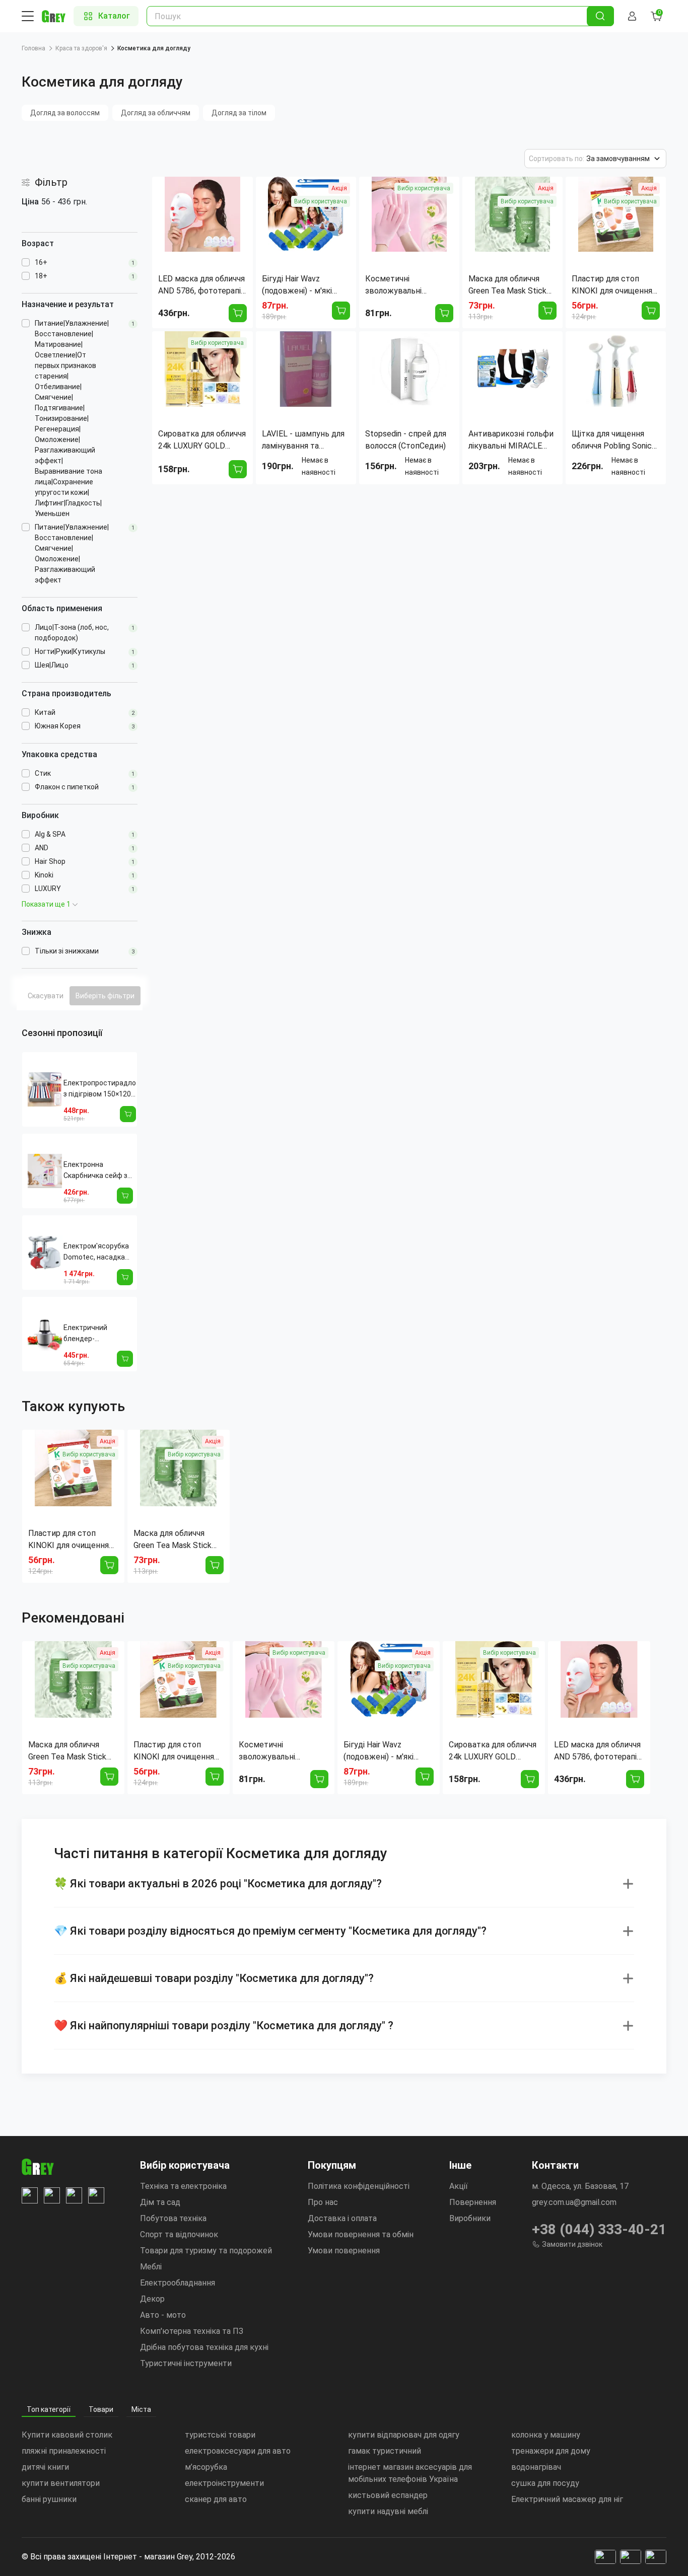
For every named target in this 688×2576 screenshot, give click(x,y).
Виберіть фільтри (105, 996)
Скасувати (46, 996)
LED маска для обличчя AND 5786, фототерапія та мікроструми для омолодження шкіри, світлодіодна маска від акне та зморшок (597, 1751)
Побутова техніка (173, 2218)
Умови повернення (344, 2251)
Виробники (470, 2218)
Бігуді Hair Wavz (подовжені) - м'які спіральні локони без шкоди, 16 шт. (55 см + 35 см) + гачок (387, 1751)
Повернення (473, 2202)
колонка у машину (546, 2435)
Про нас (323, 2202)
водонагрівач (536, 2467)
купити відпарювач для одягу (404, 2435)
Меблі (151, 2267)
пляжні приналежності (64, 2451)
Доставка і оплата (342, 2218)
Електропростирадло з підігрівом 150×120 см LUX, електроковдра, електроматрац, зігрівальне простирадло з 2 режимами (100, 1089)
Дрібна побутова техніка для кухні (204, 2347)
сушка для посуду (545, 2483)
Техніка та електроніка (183, 2186)
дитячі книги (45, 2467)
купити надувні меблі (388, 2511)
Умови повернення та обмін (361, 2234)
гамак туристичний (385, 2451)
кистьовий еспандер (388, 2495)
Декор (152, 2299)
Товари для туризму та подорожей (206, 2251)
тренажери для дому (551, 2451)
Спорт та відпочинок (179, 2234)
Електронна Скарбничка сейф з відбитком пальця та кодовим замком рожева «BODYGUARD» (96, 1171)
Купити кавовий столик (67, 2435)
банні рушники (49, 2499)
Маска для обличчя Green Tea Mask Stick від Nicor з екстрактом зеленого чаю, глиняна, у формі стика (177, 1540)
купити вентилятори (61, 2483)
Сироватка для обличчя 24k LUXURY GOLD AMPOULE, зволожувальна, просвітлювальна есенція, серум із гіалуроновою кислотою (493, 1751)
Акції (459, 2186)
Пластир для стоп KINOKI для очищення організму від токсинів (71, 1540)
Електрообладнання (178, 2283)
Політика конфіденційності (359, 2186)
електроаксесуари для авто (238, 2451)
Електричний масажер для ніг (567, 2499)
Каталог (114, 16)
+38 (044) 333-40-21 (599, 2229)
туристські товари (220, 2435)
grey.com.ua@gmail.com (574, 2202)
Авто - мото (163, 2315)
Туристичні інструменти (186, 2363)
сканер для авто (216, 2499)
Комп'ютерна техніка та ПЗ (192, 2331)
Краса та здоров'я (81, 48)
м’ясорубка (206, 2467)
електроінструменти (224, 2483)
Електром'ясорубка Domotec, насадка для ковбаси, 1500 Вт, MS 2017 (96, 1252)
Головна (33, 48)
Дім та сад (160, 2202)
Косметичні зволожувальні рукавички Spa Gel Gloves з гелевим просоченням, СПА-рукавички (275, 1751)
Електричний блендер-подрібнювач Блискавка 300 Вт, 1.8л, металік (94, 1334)
